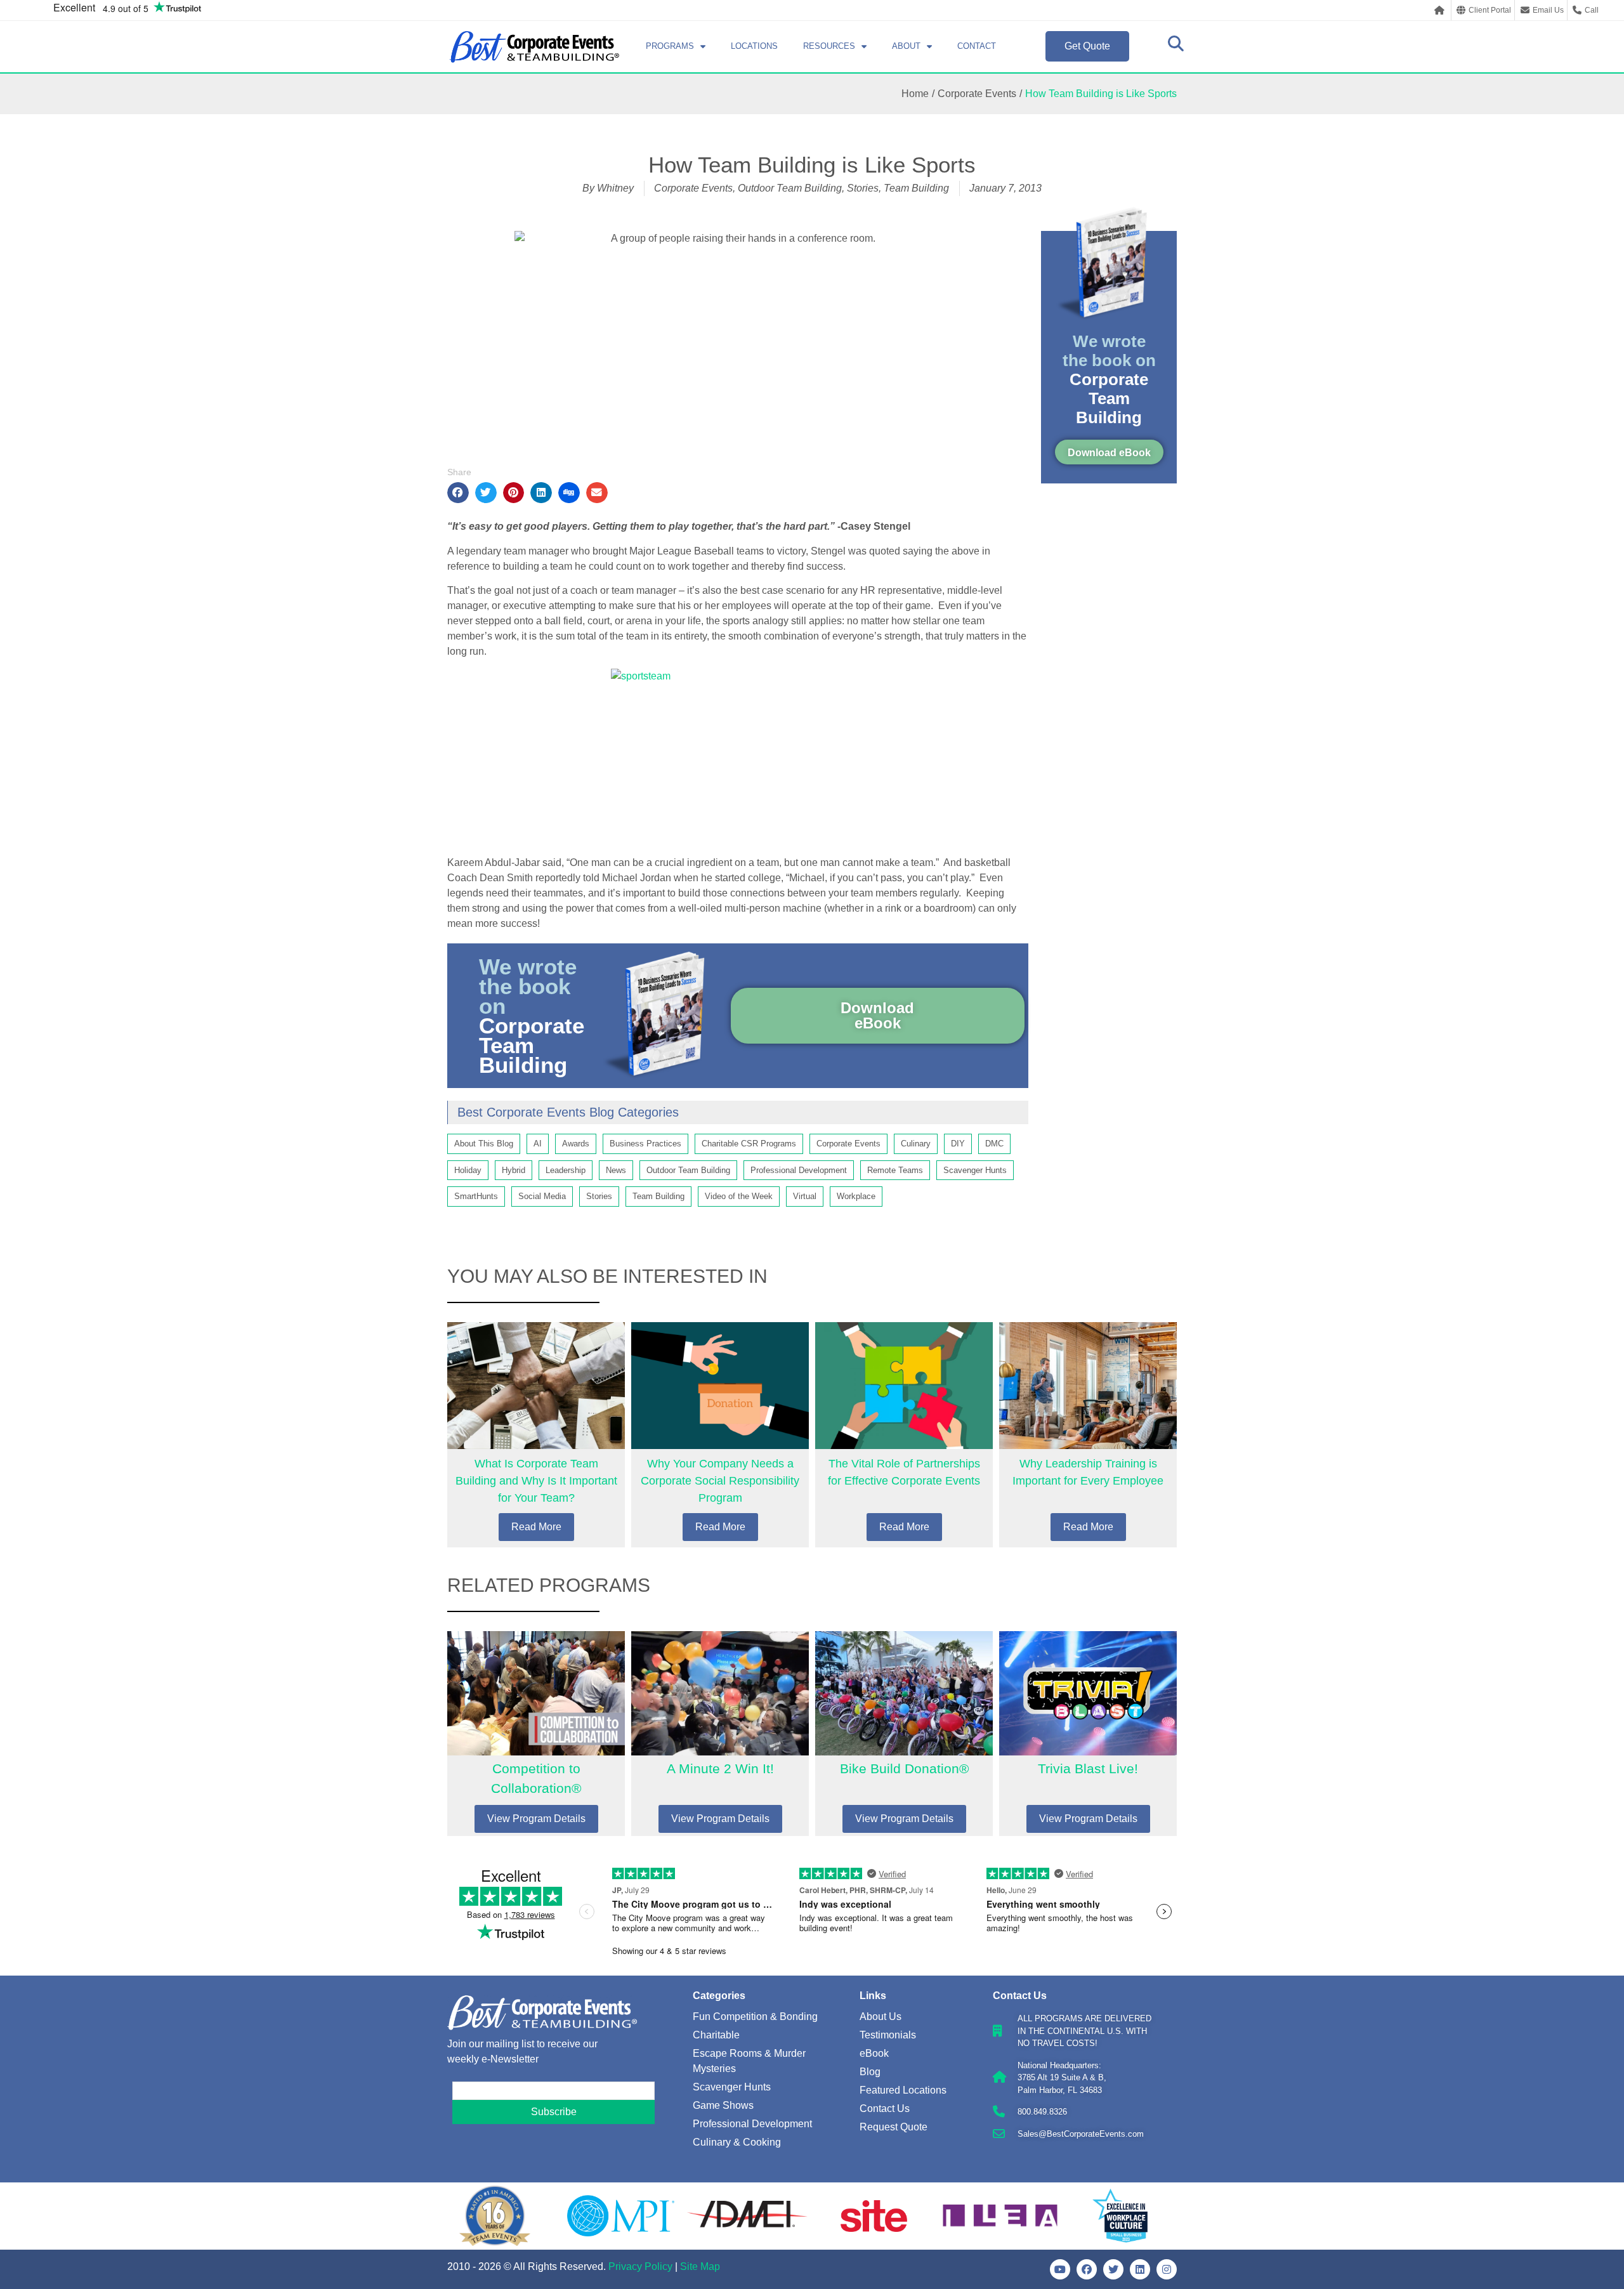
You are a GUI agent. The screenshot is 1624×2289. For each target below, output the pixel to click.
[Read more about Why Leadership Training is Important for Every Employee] (1088, 1435)
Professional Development (799, 1170)
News (616, 1170)
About (906, 46)
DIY (958, 1144)
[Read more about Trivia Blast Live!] (1088, 1734)
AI (538, 1144)
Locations (754, 46)
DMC (994, 1144)
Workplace (856, 1196)
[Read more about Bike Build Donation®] (904, 1734)
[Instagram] (1167, 2269)
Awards (576, 1144)
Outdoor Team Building (790, 188)
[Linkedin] (1140, 2269)
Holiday (468, 1170)
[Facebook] (1087, 2269)
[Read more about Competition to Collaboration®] (536, 1734)
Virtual (805, 1196)
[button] (458, 493)
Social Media (542, 1196)
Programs (670, 46)
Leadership (566, 1170)
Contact (977, 46)
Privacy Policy (640, 2266)
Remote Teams (895, 1170)
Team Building (916, 188)
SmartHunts (476, 1196)
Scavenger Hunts (975, 1170)
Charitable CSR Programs (749, 1144)
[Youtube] (1060, 2269)
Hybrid (514, 1170)
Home (915, 94)
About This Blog (484, 1144)
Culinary (916, 1144)
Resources (829, 46)
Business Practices (645, 1144)
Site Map (700, 2266)
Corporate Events (977, 94)
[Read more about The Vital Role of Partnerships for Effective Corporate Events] (904, 1435)
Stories (863, 188)
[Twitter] (1113, 2269)
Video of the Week (739, 1196)
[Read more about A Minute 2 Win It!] (720, 1734)
